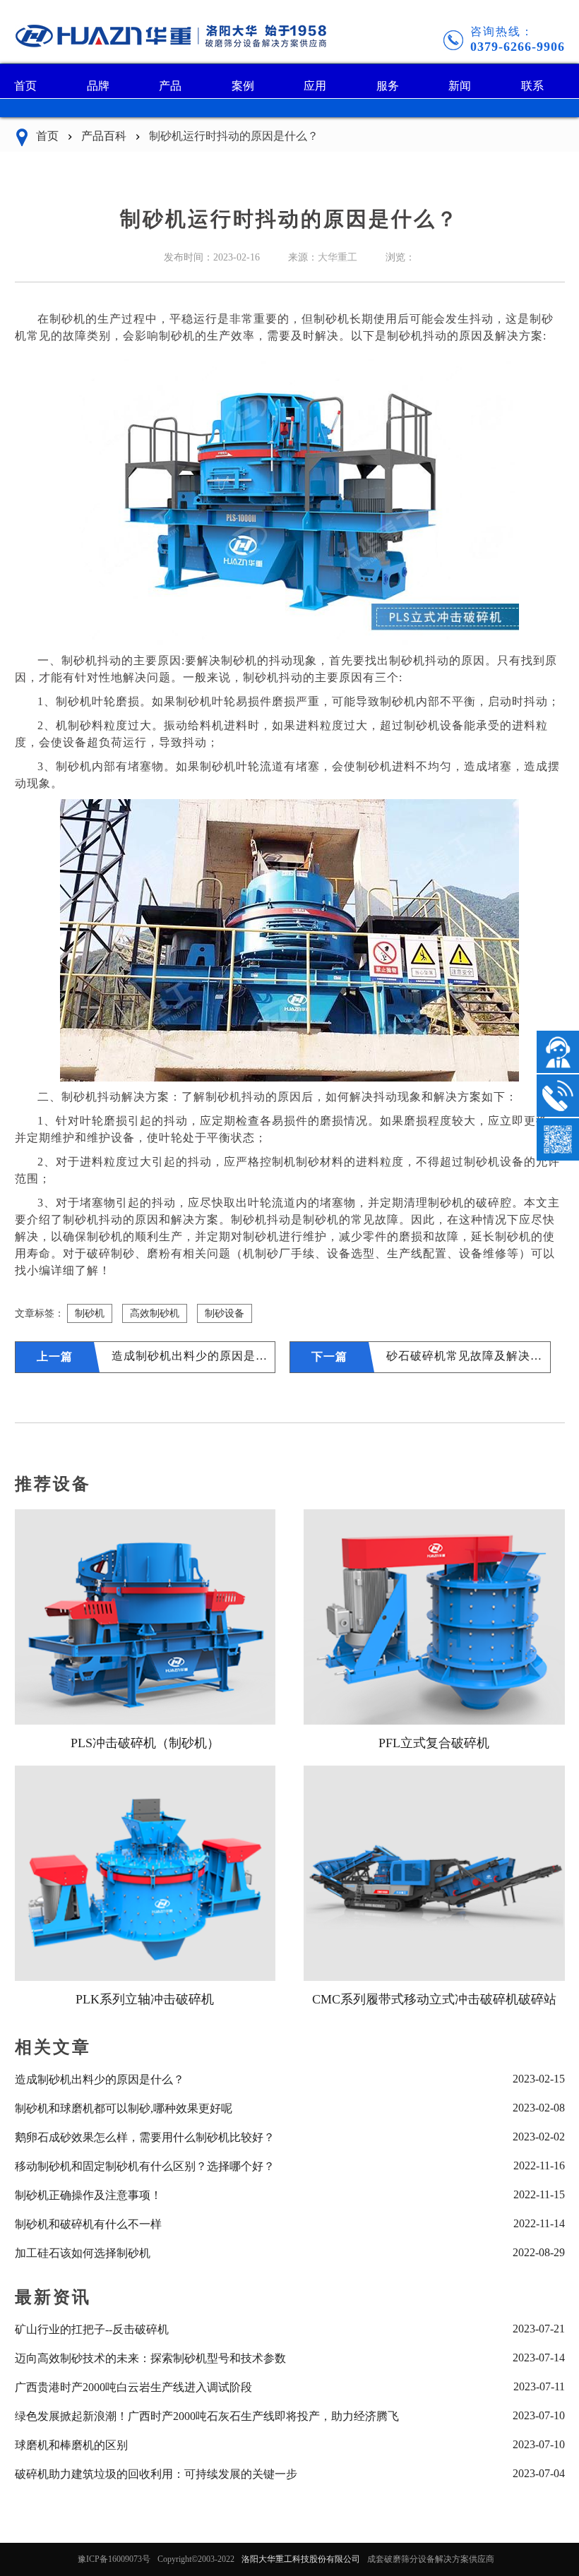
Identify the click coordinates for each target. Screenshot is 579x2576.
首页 (25, 86)
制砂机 (90, 1313)
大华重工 (338, 257)
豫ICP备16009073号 (114, 2559)
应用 (315, 86)
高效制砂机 (155, 1313)
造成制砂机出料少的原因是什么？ (193, 1356)
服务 (388, 86)
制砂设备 (225, 1313)
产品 (170, 86)
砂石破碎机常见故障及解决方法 (468, 1356)
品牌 (98, 86)
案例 (243, 86)
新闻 (460, 86)
